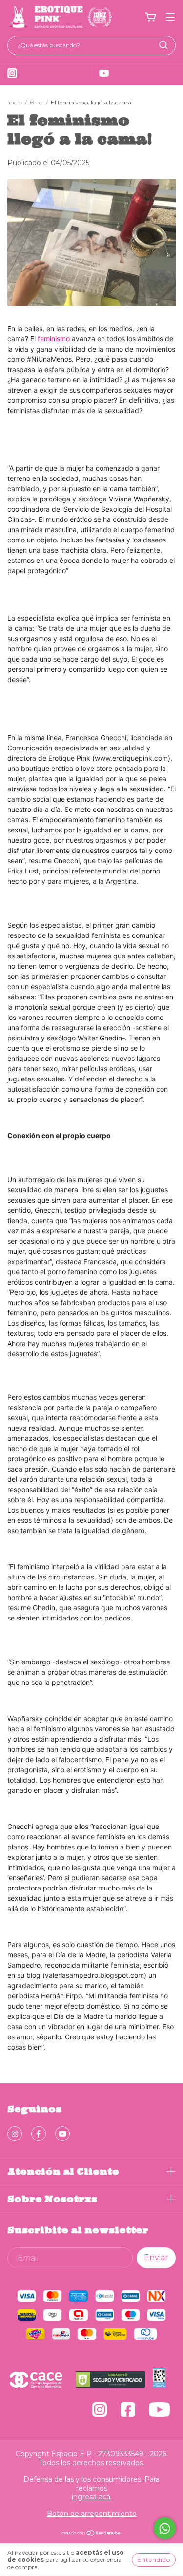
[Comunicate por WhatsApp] (165, 2528)
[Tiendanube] (91, 2534)
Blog (36, 102)
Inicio (15, 102)
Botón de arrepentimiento (92, 2514)
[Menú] (170, 17)
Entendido (154, 2560)
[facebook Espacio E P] (39, 2134)
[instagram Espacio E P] (15, 2134)
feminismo (55, 339)
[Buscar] (163, 45)
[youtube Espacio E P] (62, 2134)
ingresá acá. (92, 2497)
